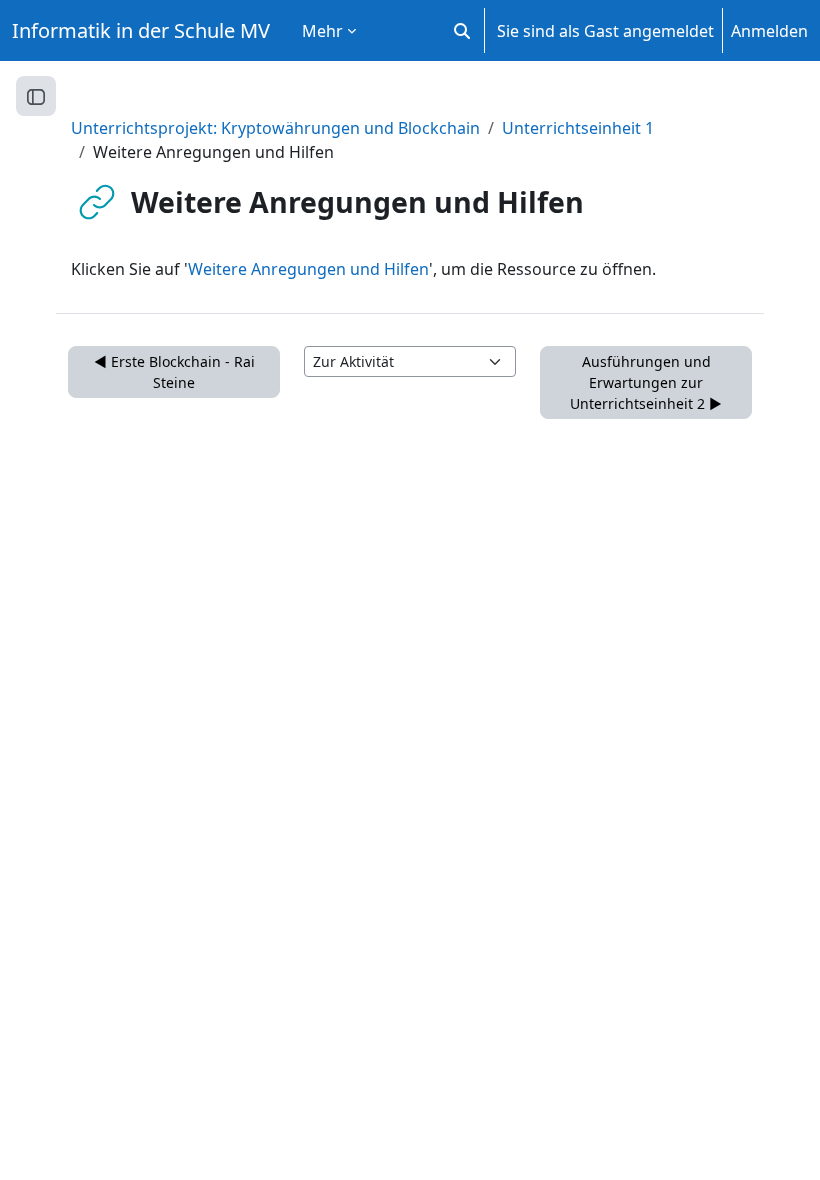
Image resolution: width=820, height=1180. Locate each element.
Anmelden (769, 31)
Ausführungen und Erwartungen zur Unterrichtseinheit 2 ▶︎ (646, 382)
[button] (462, 30)
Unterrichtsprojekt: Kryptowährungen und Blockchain (275, 128)
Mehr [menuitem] (322, 31)
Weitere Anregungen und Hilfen (308, 269)
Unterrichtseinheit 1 (578, 128)
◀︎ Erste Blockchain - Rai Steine (174, 372)
